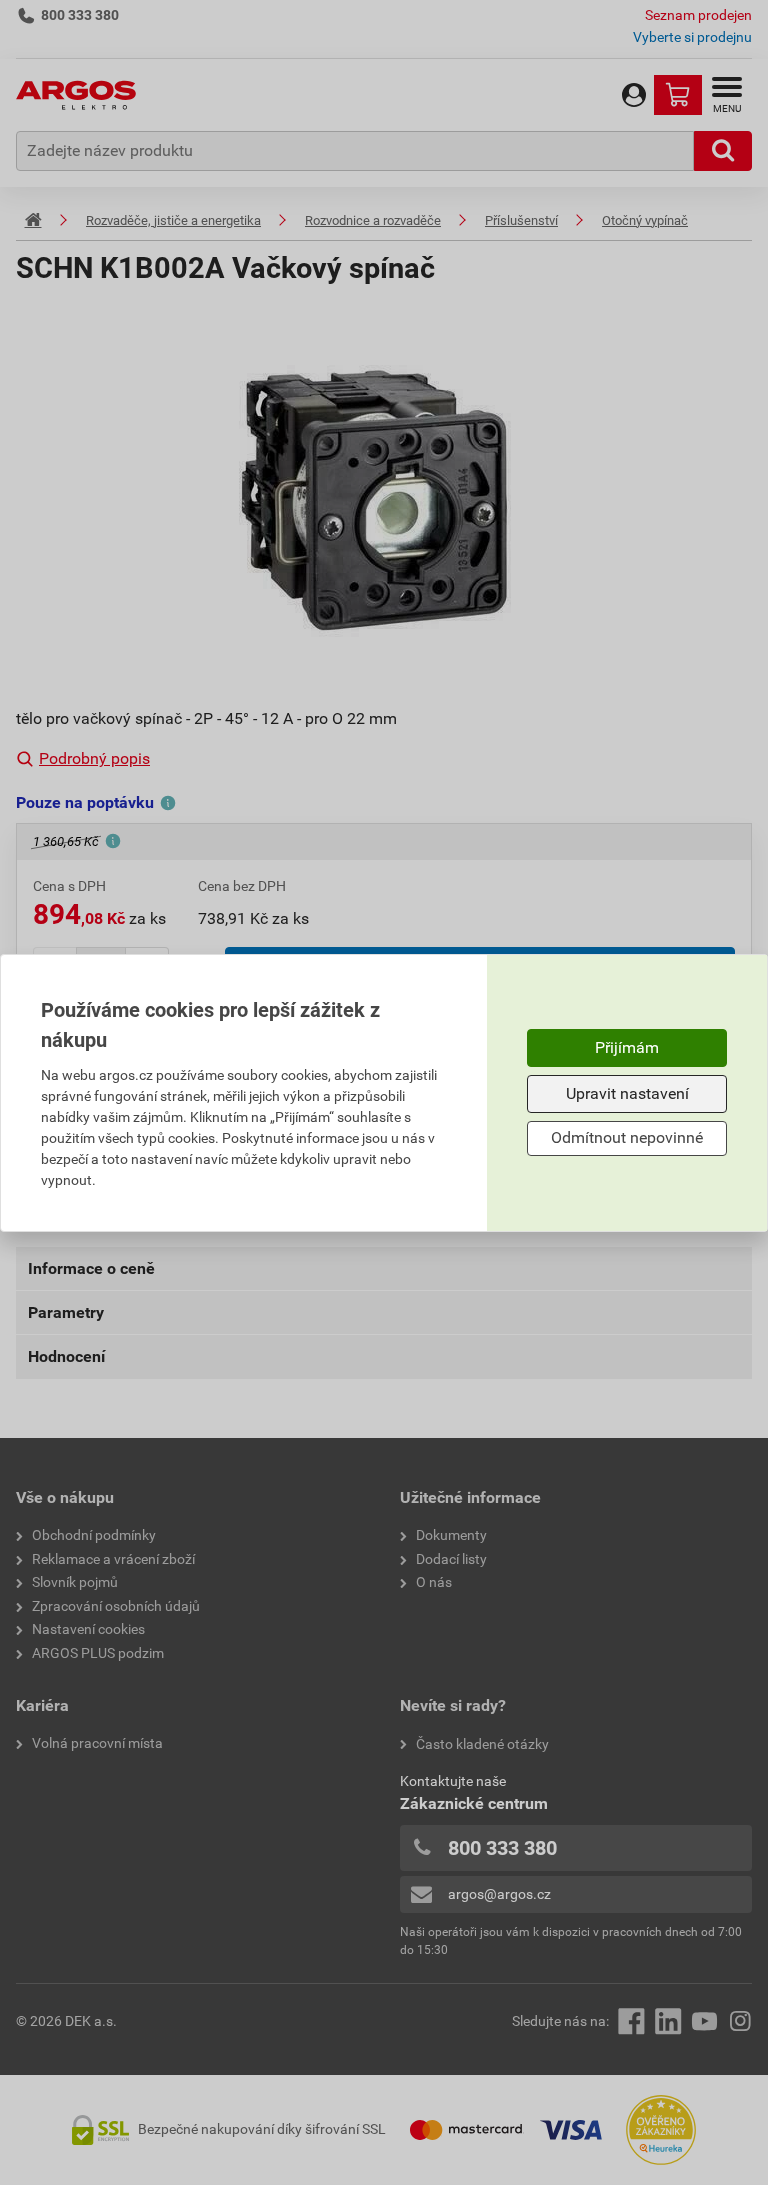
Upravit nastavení (627, 1093)
